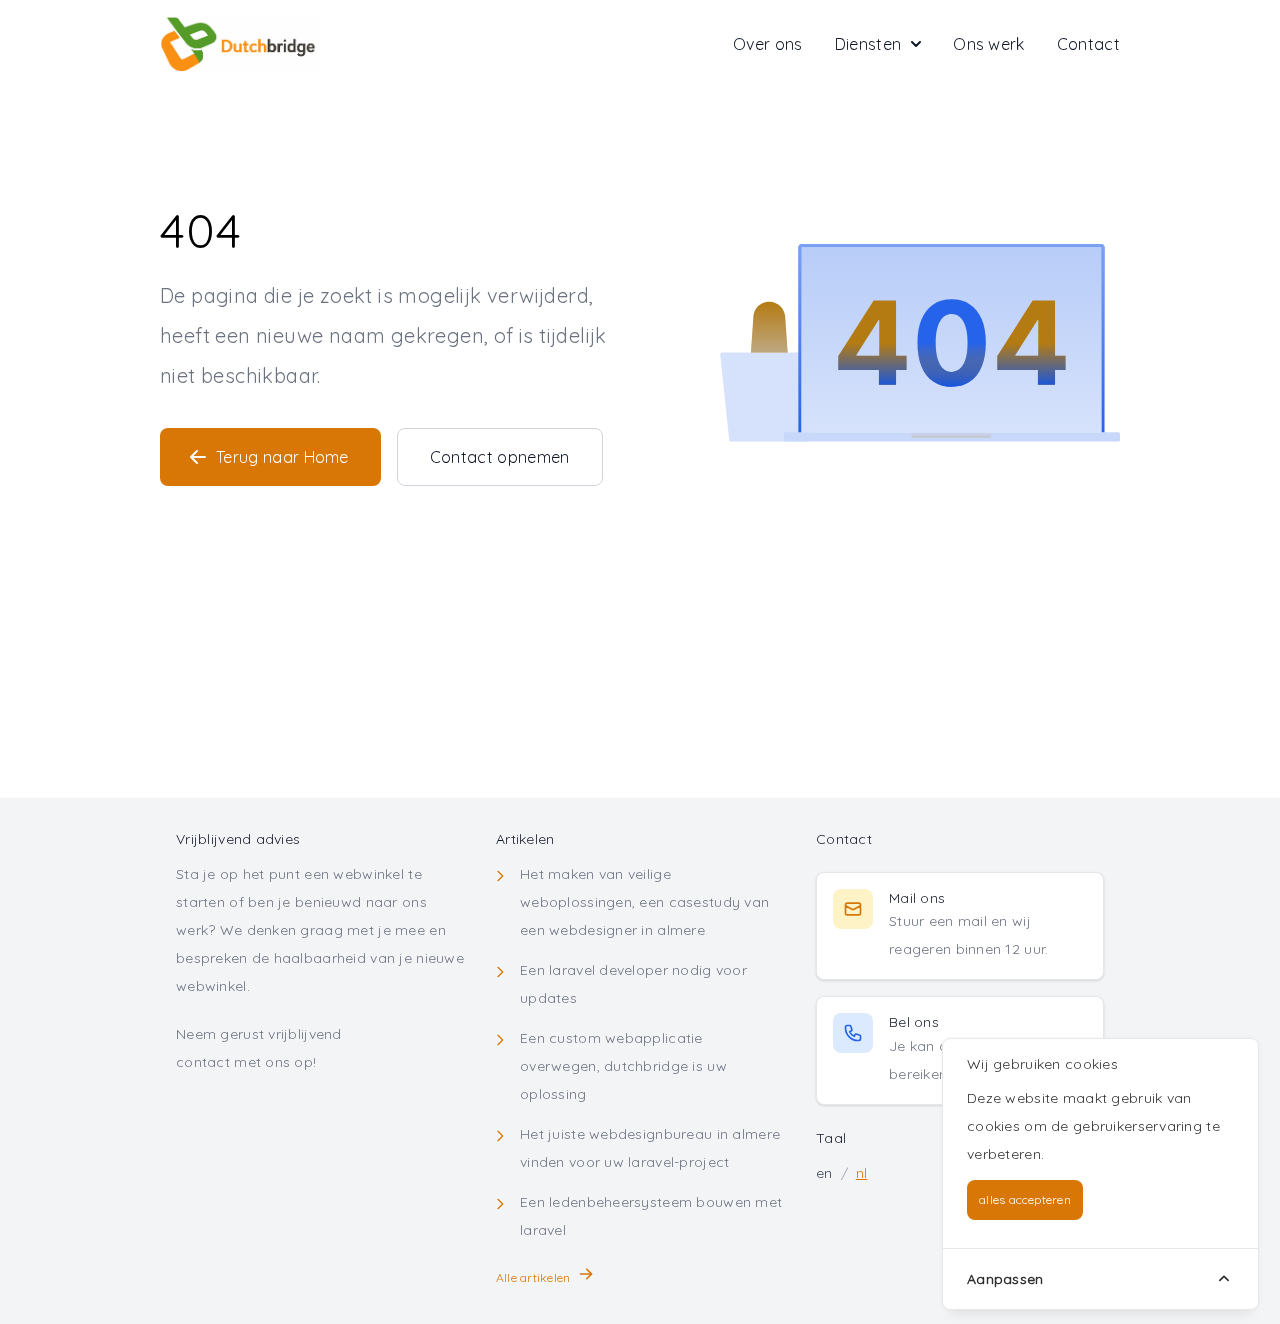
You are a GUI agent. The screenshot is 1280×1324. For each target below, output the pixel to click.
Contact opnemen (500, 457)
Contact (1088, 44)
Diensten (868, 44)
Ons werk (989, 44)
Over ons (768, 44)
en (824, 1173)
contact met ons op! (246, 1062)
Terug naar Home (282, 457)
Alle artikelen (533, 1277)
